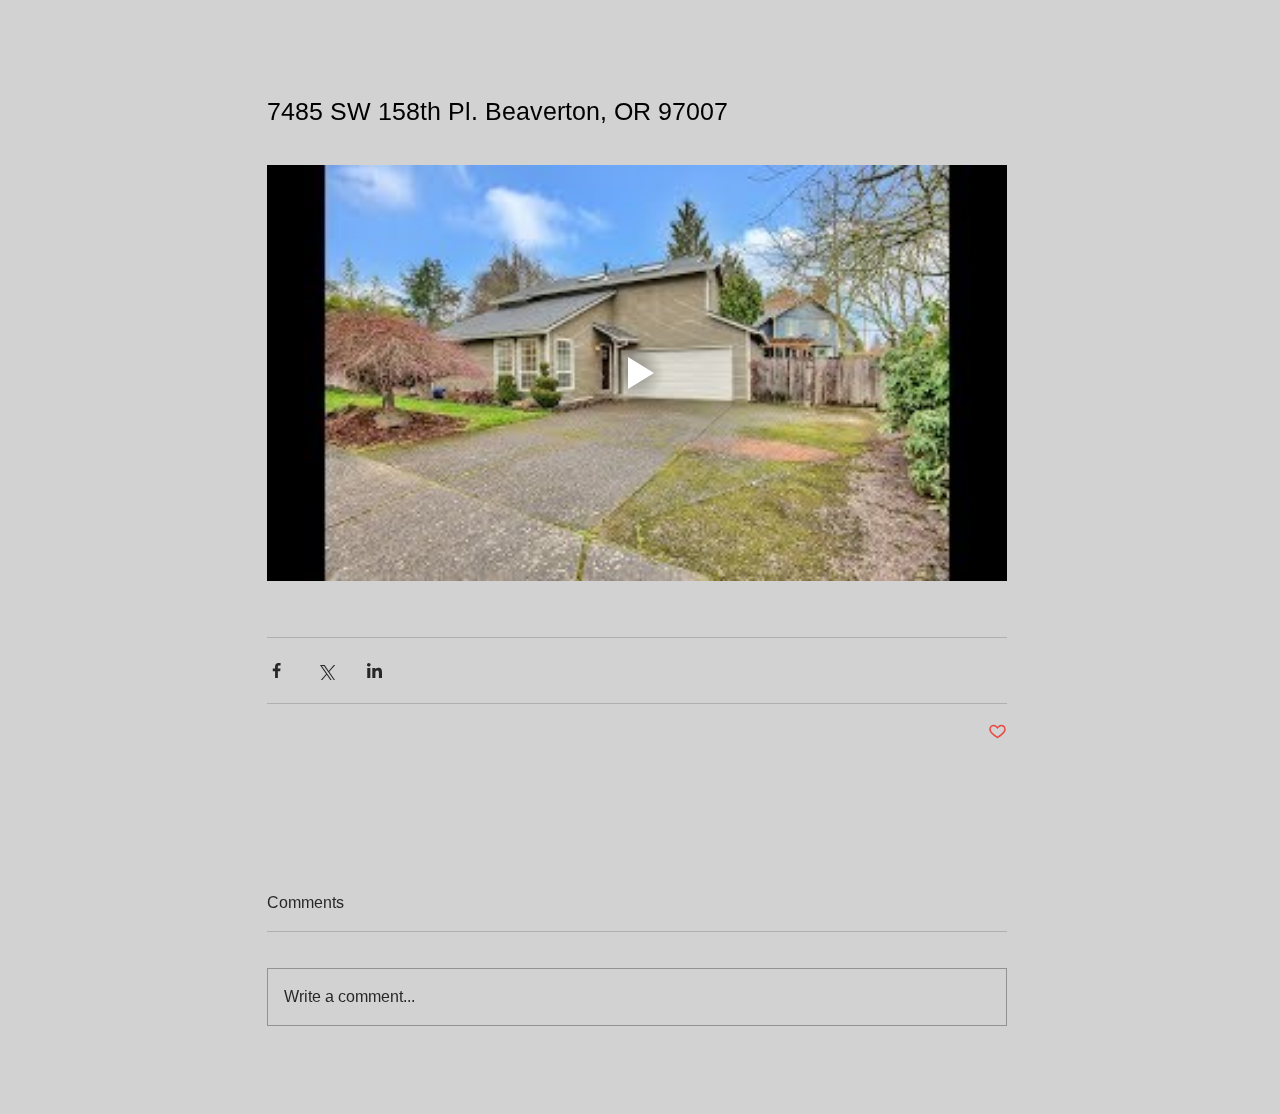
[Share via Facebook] (276, 670)
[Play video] (637, 373)
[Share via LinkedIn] (374, 670)
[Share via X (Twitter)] (325, 670)
